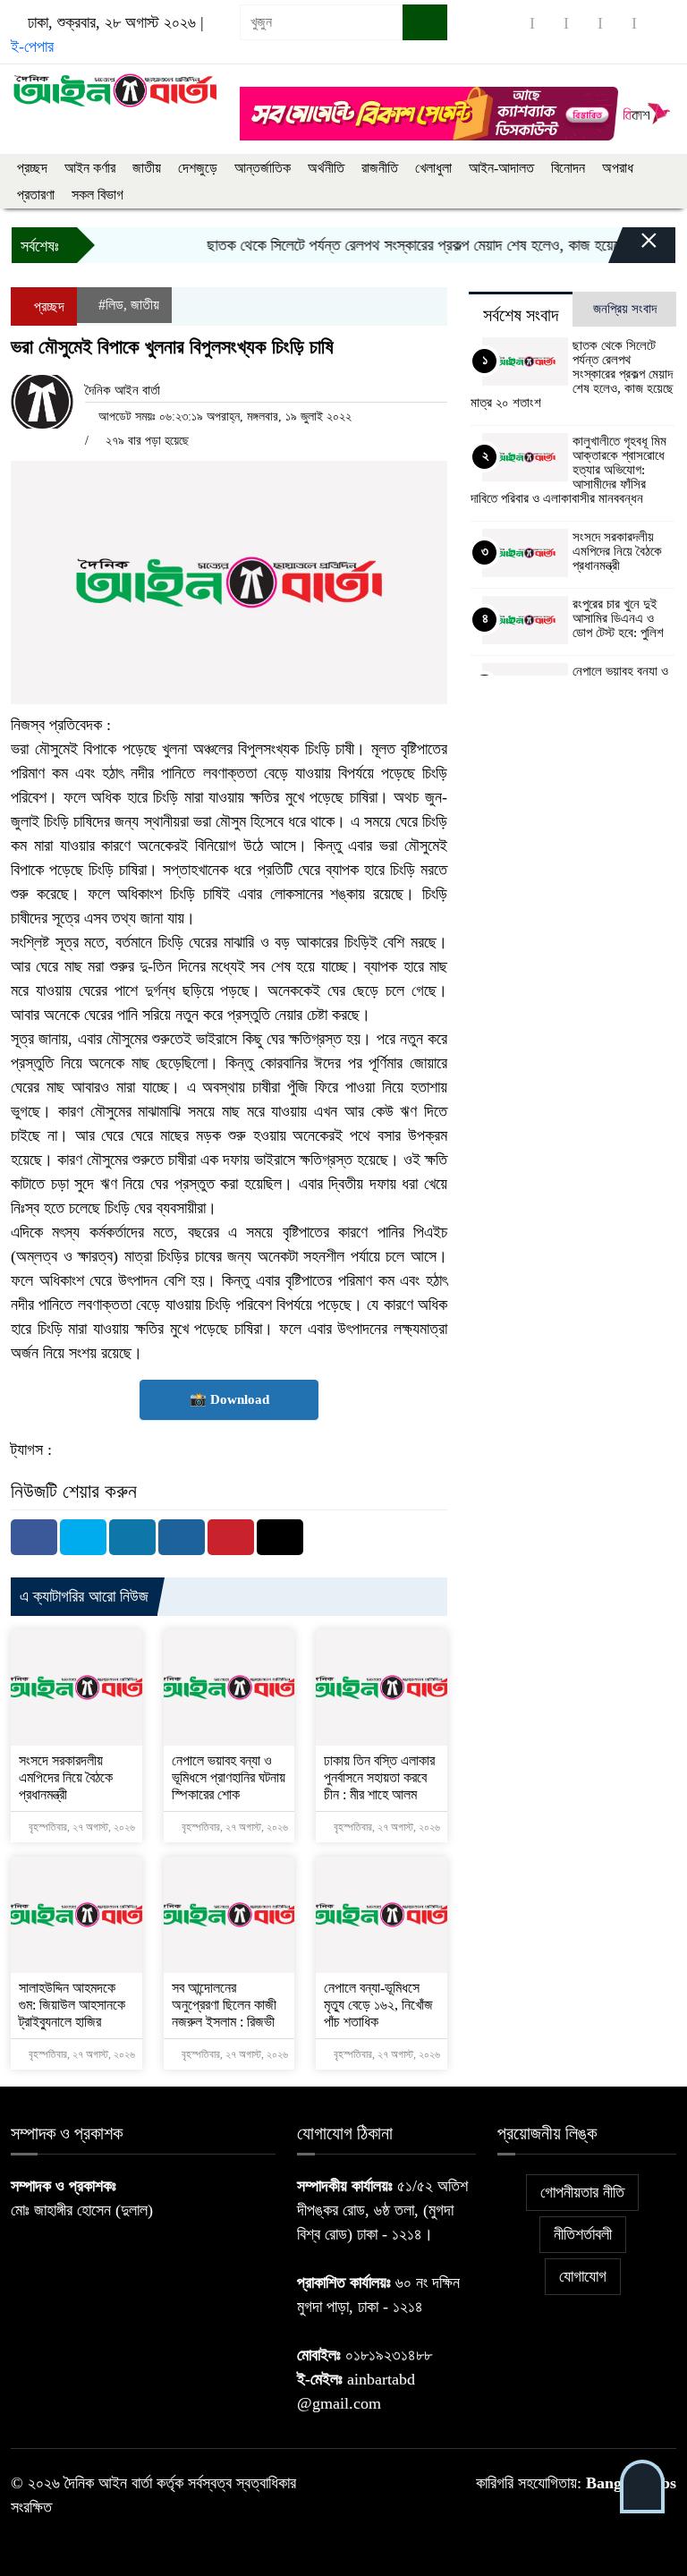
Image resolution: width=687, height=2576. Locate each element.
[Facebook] (34, 1537)
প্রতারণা (36, 195)
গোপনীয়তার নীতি (582, 2192)
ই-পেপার (32, 47)
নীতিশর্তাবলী (583, 2234)
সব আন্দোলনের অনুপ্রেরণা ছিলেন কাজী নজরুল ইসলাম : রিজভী (224, 2005)
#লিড (111, 305)
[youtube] (651, 23)
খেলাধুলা (433, 168)
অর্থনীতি (326, 168)
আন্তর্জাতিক (263, 168)
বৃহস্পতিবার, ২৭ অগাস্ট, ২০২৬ (81, 1827)
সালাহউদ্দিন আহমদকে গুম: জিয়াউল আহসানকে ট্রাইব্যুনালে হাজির (72, 2005)
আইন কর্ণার (90, 168)
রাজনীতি (380, 168)
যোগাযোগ (583, 2276)
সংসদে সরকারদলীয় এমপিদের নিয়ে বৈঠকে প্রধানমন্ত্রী (66, 1777)
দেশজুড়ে (198, 168)
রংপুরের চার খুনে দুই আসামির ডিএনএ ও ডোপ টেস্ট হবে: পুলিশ (618, 618)
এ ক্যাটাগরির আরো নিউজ (84, 1596)
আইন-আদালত (501, 168)
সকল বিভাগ (98, 195)
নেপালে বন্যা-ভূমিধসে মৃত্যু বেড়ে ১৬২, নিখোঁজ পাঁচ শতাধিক (378, 2005)
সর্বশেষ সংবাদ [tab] (521, 315)
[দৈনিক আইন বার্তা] (114, 89)
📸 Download (229, 1399)
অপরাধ (618, 168)
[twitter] (549, 23)
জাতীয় (147, 168)
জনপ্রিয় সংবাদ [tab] (625, 309)
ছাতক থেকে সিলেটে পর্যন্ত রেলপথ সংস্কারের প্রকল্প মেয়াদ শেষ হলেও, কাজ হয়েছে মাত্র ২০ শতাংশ (572, 374)
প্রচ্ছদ (32, 168)
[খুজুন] (425, 22)
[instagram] (583, 23)
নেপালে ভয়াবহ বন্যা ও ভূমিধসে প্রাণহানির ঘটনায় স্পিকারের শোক (229, 1777)
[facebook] (515, 23)
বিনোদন (568, 168)
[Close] (633, 250)
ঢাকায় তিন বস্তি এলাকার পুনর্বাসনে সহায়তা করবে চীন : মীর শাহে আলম (379, 1777)
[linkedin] (617, 23)
